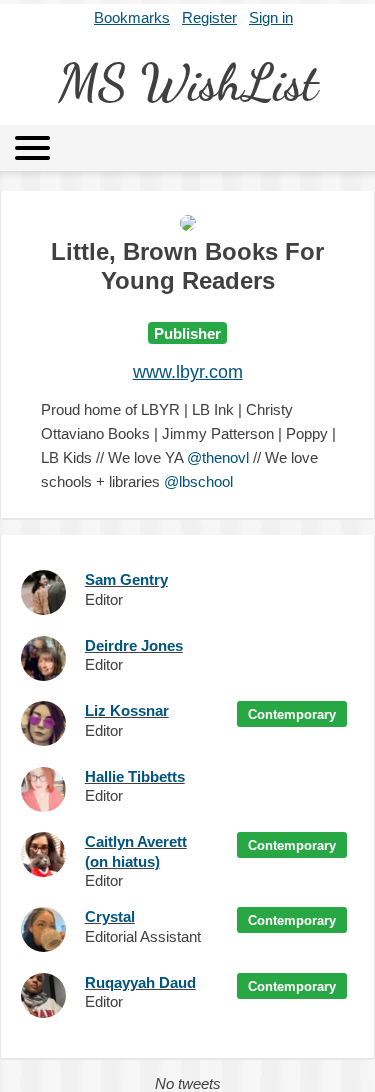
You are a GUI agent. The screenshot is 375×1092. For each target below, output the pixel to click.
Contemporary (292, 714)
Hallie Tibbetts (135, 776)
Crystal (110, 916)
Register (209, 17)
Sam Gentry (126, 579)
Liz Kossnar (127, 710)
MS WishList (188, 83)
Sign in (271, 17)
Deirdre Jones (134, 645)
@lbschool (198, 481)
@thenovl (218, 457)
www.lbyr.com (188, 372)
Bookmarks (132, 17)
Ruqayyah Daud (140, 982)
